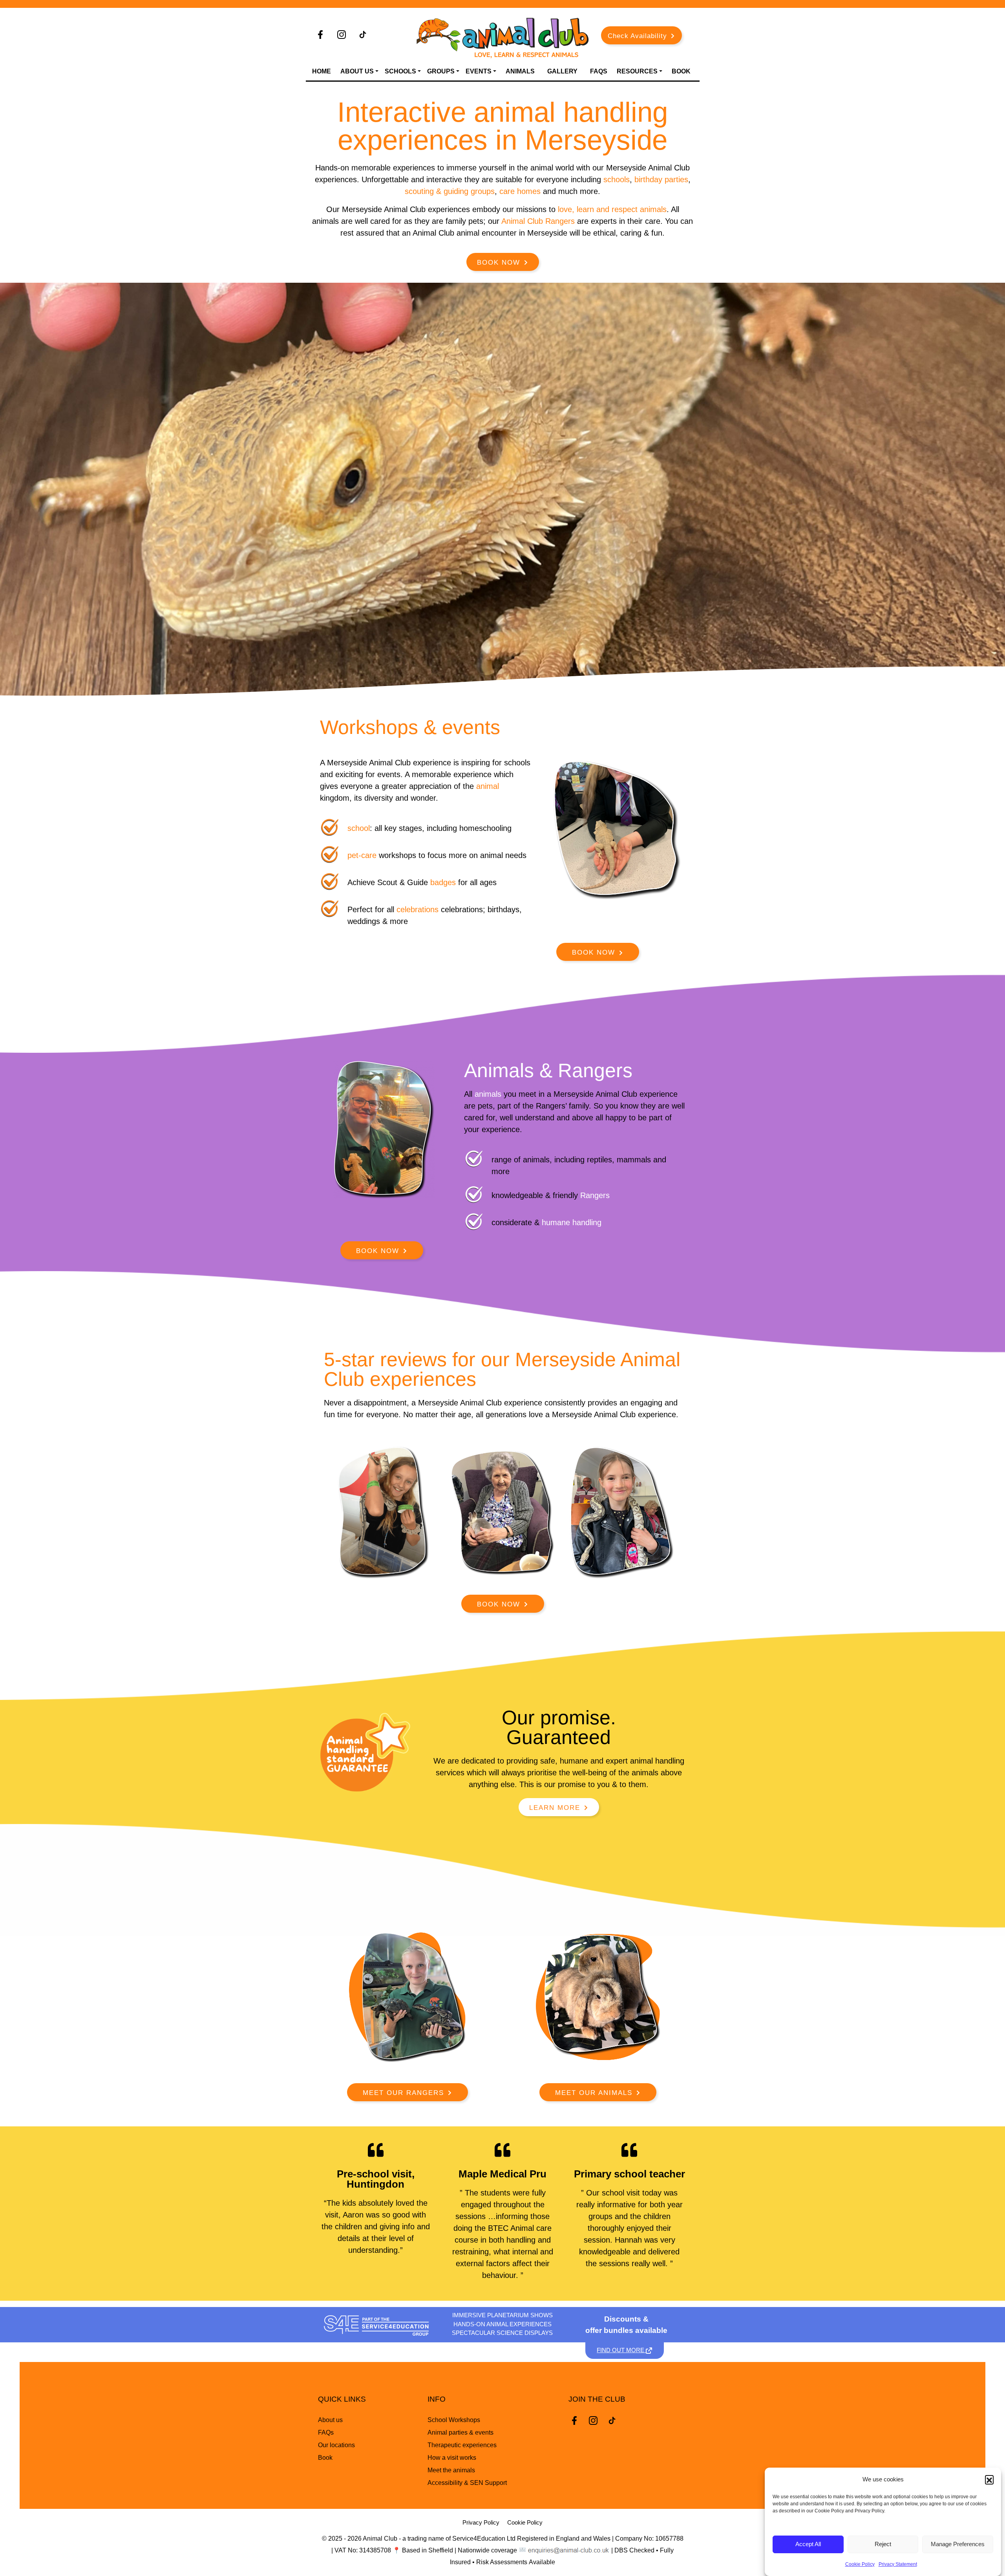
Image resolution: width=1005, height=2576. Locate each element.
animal (488, 786)
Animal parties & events (460, 2432)
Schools (400, 71)
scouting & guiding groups (450, 191)
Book (681, 71)
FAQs (599, 71)
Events (479, 71)
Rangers (595, 1195)
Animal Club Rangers (538, 221)
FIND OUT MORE (621, 2350)
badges (444, 882)
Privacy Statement (898, 2564)
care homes (520, 191)
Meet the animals (451, 2470)
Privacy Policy (481, 2522)
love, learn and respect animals (612, 209)
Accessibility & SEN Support (467, 2483)
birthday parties (661, 179)
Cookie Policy (860, 2564)
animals (488, 1094)
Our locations (336, 2445)
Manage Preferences (958, 2544)
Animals (520, 71)
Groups (441, 71)
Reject (883, 2544)
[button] (989, 2479)
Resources (637, 71)
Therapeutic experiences (462, 2445)
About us (330, 2420)
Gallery (562, 71)
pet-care (362, 855)
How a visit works (452, 2458)
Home (322, 71)
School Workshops (454, 2420)
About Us (357, 71)
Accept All (808, 2544)
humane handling (572, 1222)
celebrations (418, 909)
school (359, 828)
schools (617, 179)
